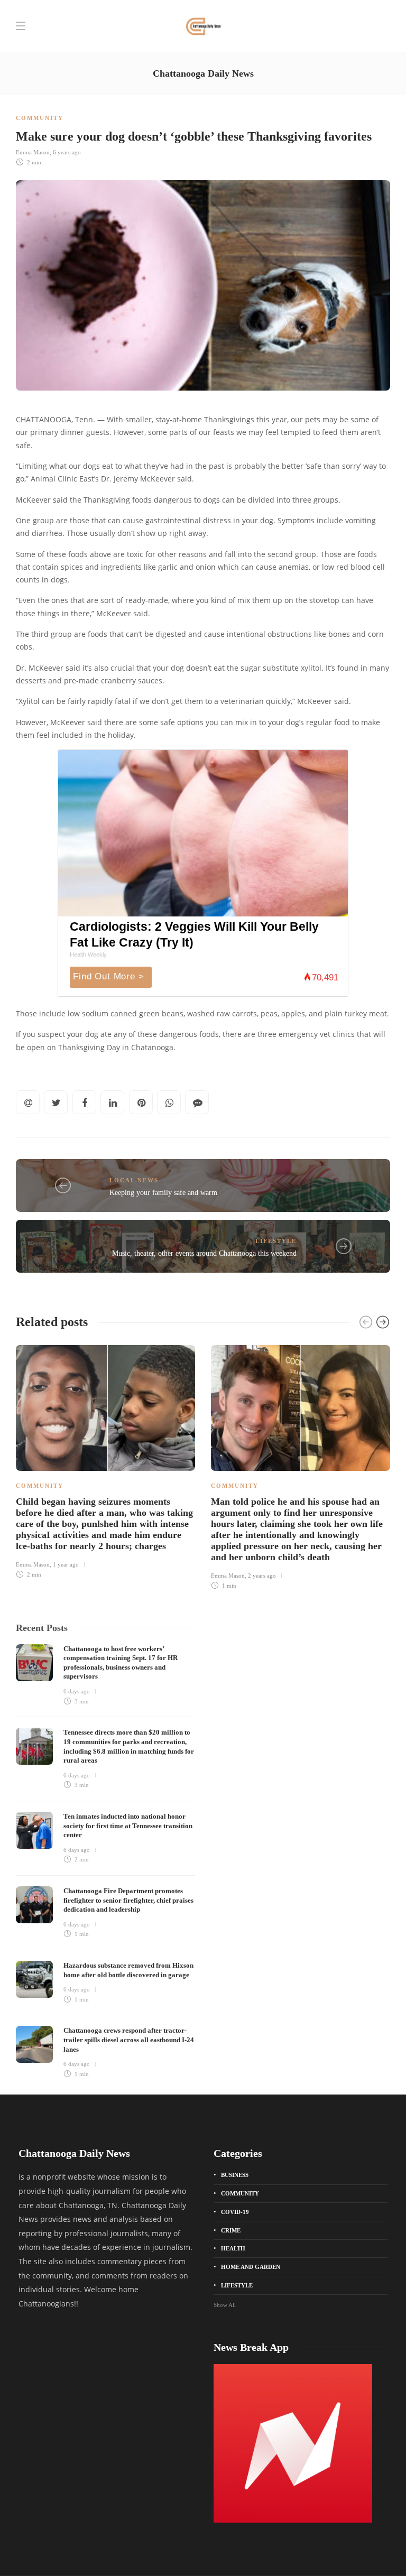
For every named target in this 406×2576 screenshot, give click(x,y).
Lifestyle (276, 1241)
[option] (105, 1460)
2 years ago (262, 1576)
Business (235, 2175)
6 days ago (77, 1691)
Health (233, 2248)
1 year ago (66, 1564)
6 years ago (67, 152)
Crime (231, 2230)
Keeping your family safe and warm (163, 1193)
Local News (134, 1180)
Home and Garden (251, 2267)
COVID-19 (235, 2212)
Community (40, 118)
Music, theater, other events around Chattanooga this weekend (204, 1253)
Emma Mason (33, 152)
